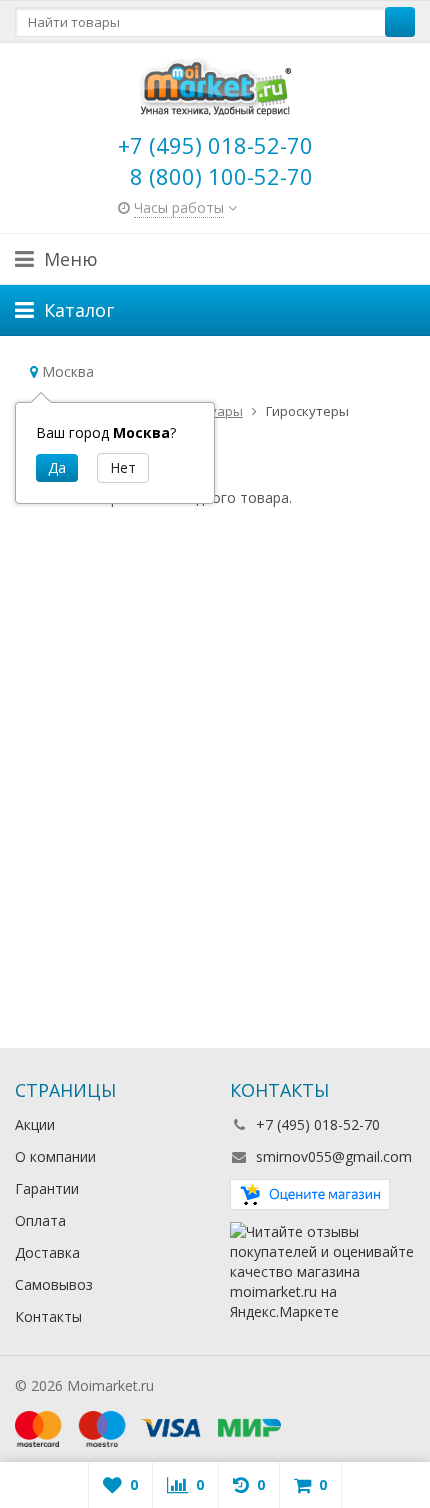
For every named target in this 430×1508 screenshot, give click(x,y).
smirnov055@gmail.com (334, 1156)
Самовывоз (54, 1284)
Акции (35, 1124)
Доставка (47, 1252)
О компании (55, 1156)
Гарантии (47, 1188)
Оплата (40, 1220)
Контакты (48, 1316)
